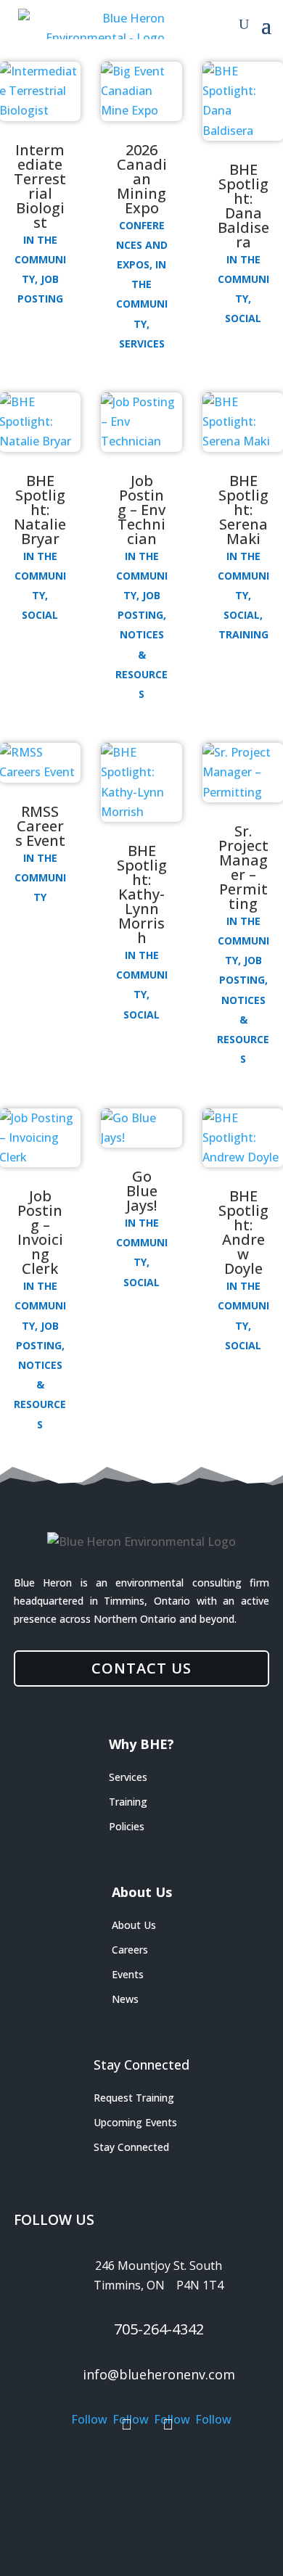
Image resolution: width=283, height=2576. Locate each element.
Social (243, 318)
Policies (127, 1826)
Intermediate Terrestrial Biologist (40, 186)
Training (243, 634)
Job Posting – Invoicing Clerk (40, 1232)
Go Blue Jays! (142, 1191)
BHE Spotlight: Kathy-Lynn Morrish (142, 894)
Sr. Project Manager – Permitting (243, 867)
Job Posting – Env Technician (141, 510)
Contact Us (141, 1668)
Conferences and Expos (142, 245)
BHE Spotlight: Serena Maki (243, 510)
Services (142, 343)
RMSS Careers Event (40, 826)
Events (128, 1974)
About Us (134, 1925)
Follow (86, 2470)
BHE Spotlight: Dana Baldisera (243, 206)
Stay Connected (131, 2147)
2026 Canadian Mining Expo (142, 179)
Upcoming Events (135, 2122)
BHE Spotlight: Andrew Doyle (243, 1232)
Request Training (134, 2098)
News (125, 1999)
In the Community (40, 259)
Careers (130, 1950)
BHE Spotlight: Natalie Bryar (40, 510)
